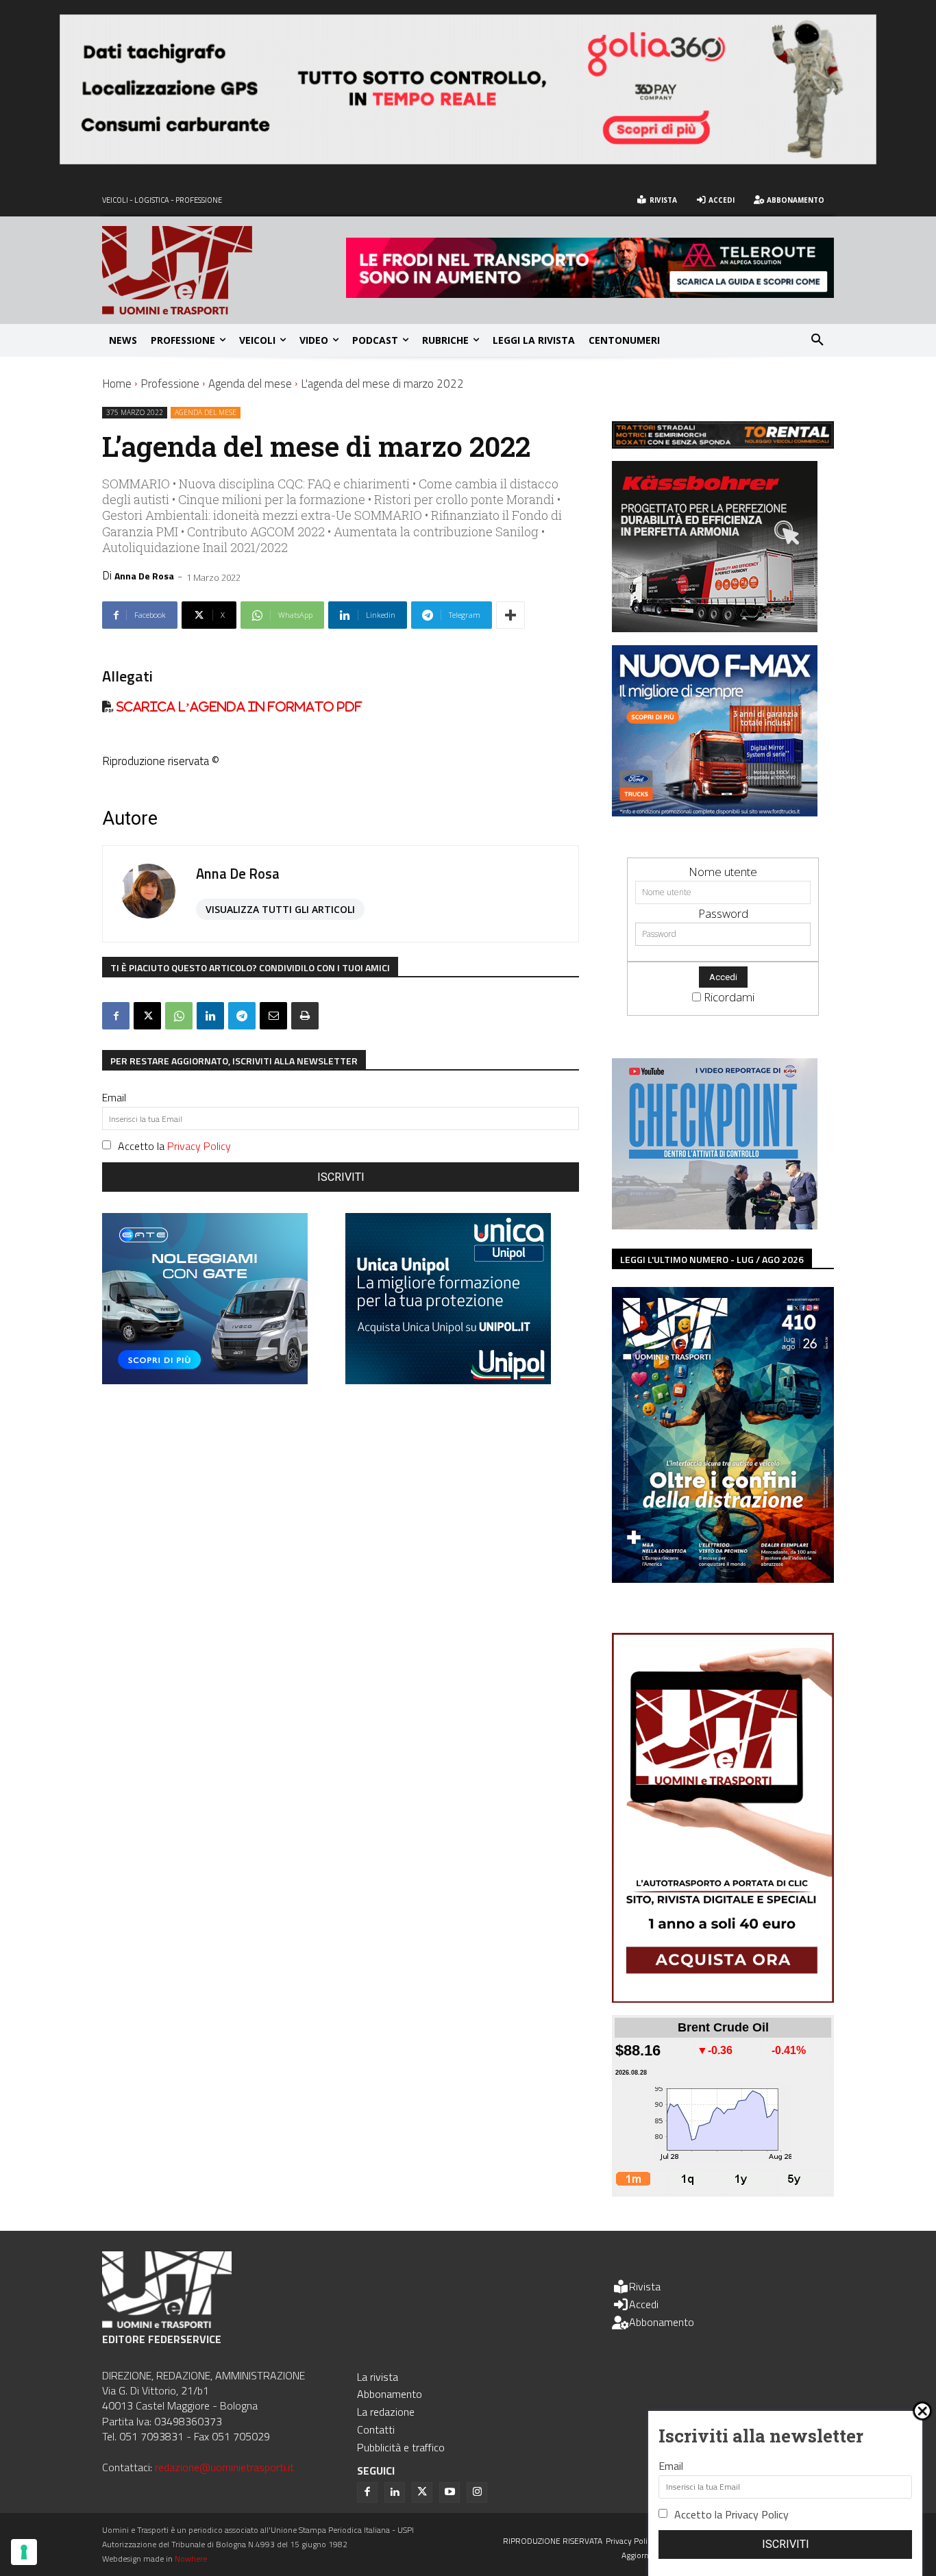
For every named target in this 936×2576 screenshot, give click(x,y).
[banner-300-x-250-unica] (448, 1380)
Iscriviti (341, 1177)
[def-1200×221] (468, 160)
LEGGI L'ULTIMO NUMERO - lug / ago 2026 (712, 1259)
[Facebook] (116, 1016)
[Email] (273, 1016)
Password (723, 913)
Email (114, 1097)
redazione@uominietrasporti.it (224, 2467)
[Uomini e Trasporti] (224, 270)
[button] (817, 340)
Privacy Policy (199, 1146)
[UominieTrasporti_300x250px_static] (715, 628)
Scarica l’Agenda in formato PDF (238, 706)
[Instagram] (477, 2492)
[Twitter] (422, 2492)
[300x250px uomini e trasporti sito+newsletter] (715, 812)
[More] (510, 615)
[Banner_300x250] (205, 1380)
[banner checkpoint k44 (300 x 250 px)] (715, 1225)
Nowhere (191, 2559)
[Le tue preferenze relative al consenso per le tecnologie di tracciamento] (24, 2552)
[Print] (305, 1016)
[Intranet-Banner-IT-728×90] (590, 293)
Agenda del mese (250, 384)
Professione (170, 384)
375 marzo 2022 (135, 412)
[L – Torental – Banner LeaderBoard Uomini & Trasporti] (723, 444)
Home (117, 384)
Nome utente (723, 872)
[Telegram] (242, 1016)
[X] (147, 1016)
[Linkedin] (210, 1016)
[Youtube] (449, 2492)
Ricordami (729, 997)
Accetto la (174, 1146)
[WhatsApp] (179, 1016)
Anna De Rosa (144, 576)
